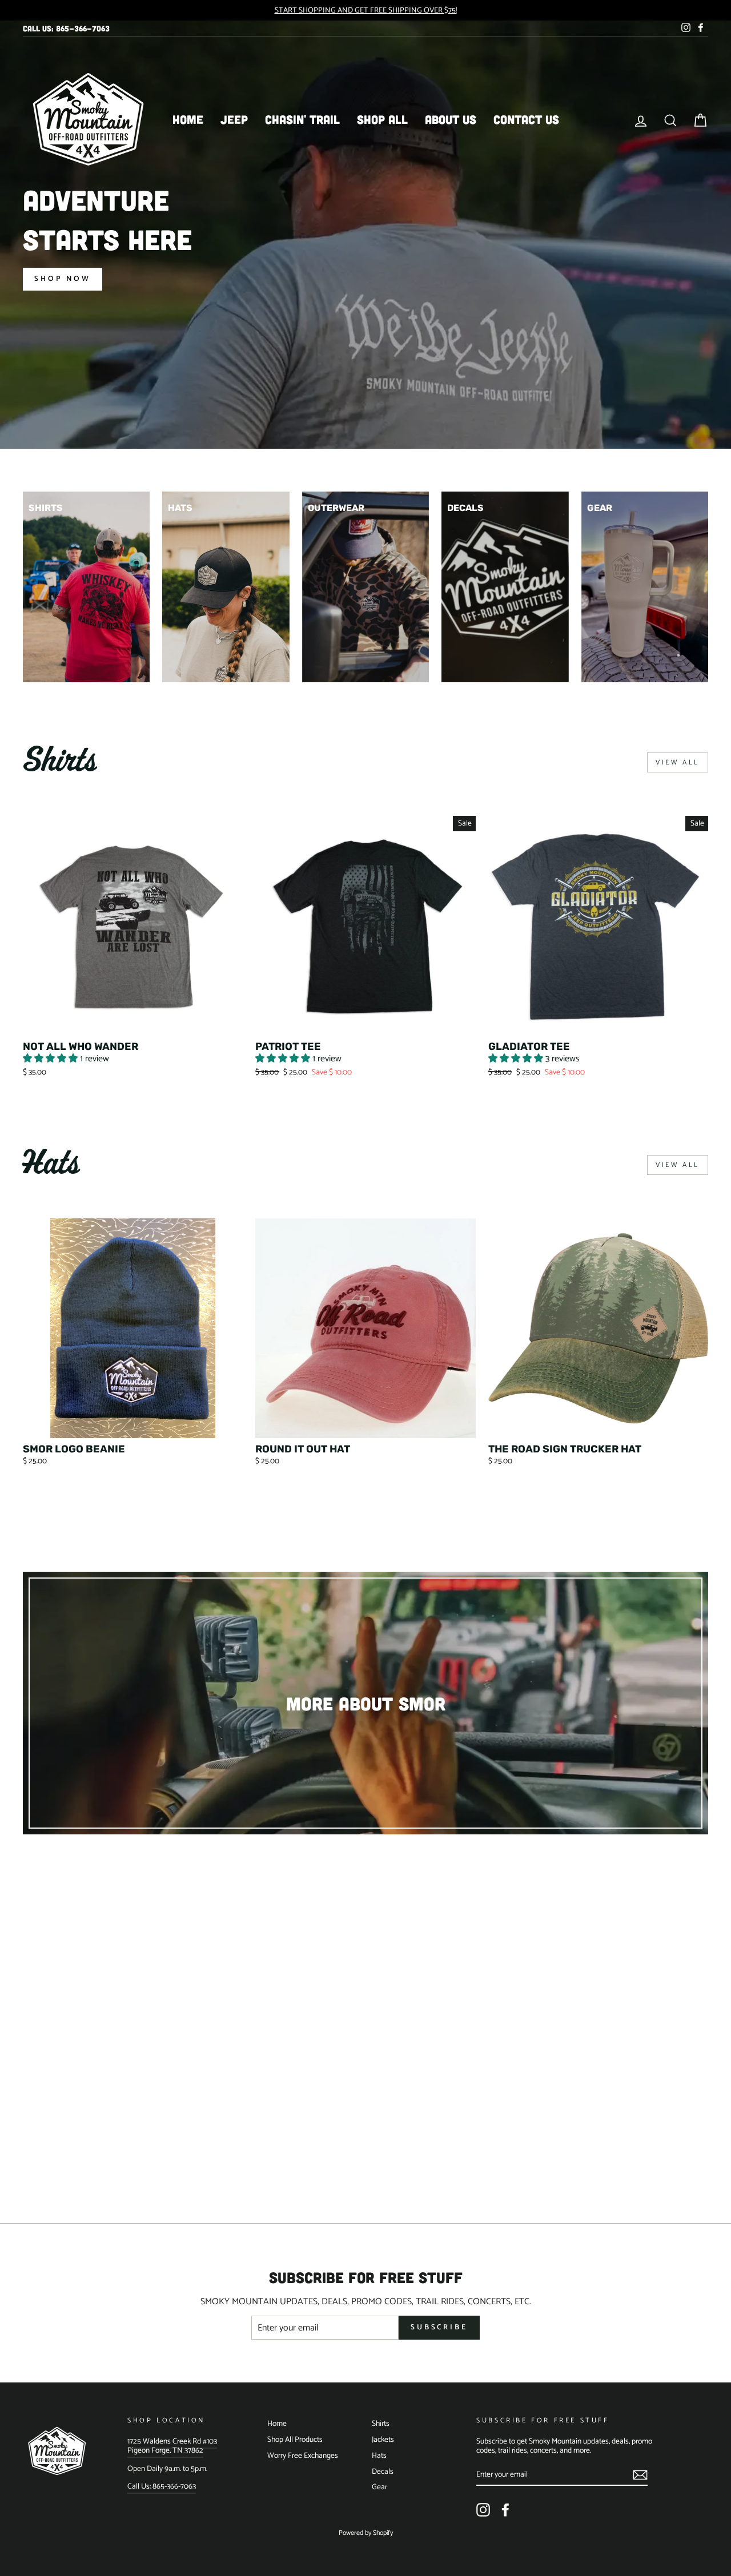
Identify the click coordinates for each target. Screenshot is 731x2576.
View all (678, 762)
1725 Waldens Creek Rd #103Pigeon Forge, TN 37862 (172, 2446)
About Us (451, 119)
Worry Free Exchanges (303, 2456)
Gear (379, 2487)
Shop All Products (295, 2440)
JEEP (234, 119)
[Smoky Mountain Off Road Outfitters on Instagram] (483, 2510)
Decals (383, 2472)
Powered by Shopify (366, 2533)
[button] (51, 1059)
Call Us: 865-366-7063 (66, 28)
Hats (379, 2456)
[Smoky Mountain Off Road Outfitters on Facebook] (505, 2510)
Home (188, 119)
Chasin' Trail (302, 119)
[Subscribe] (640, 2475)
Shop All (382, 119)
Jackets (383, 2440)
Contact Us (526, 119)
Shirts (381, 2424)
